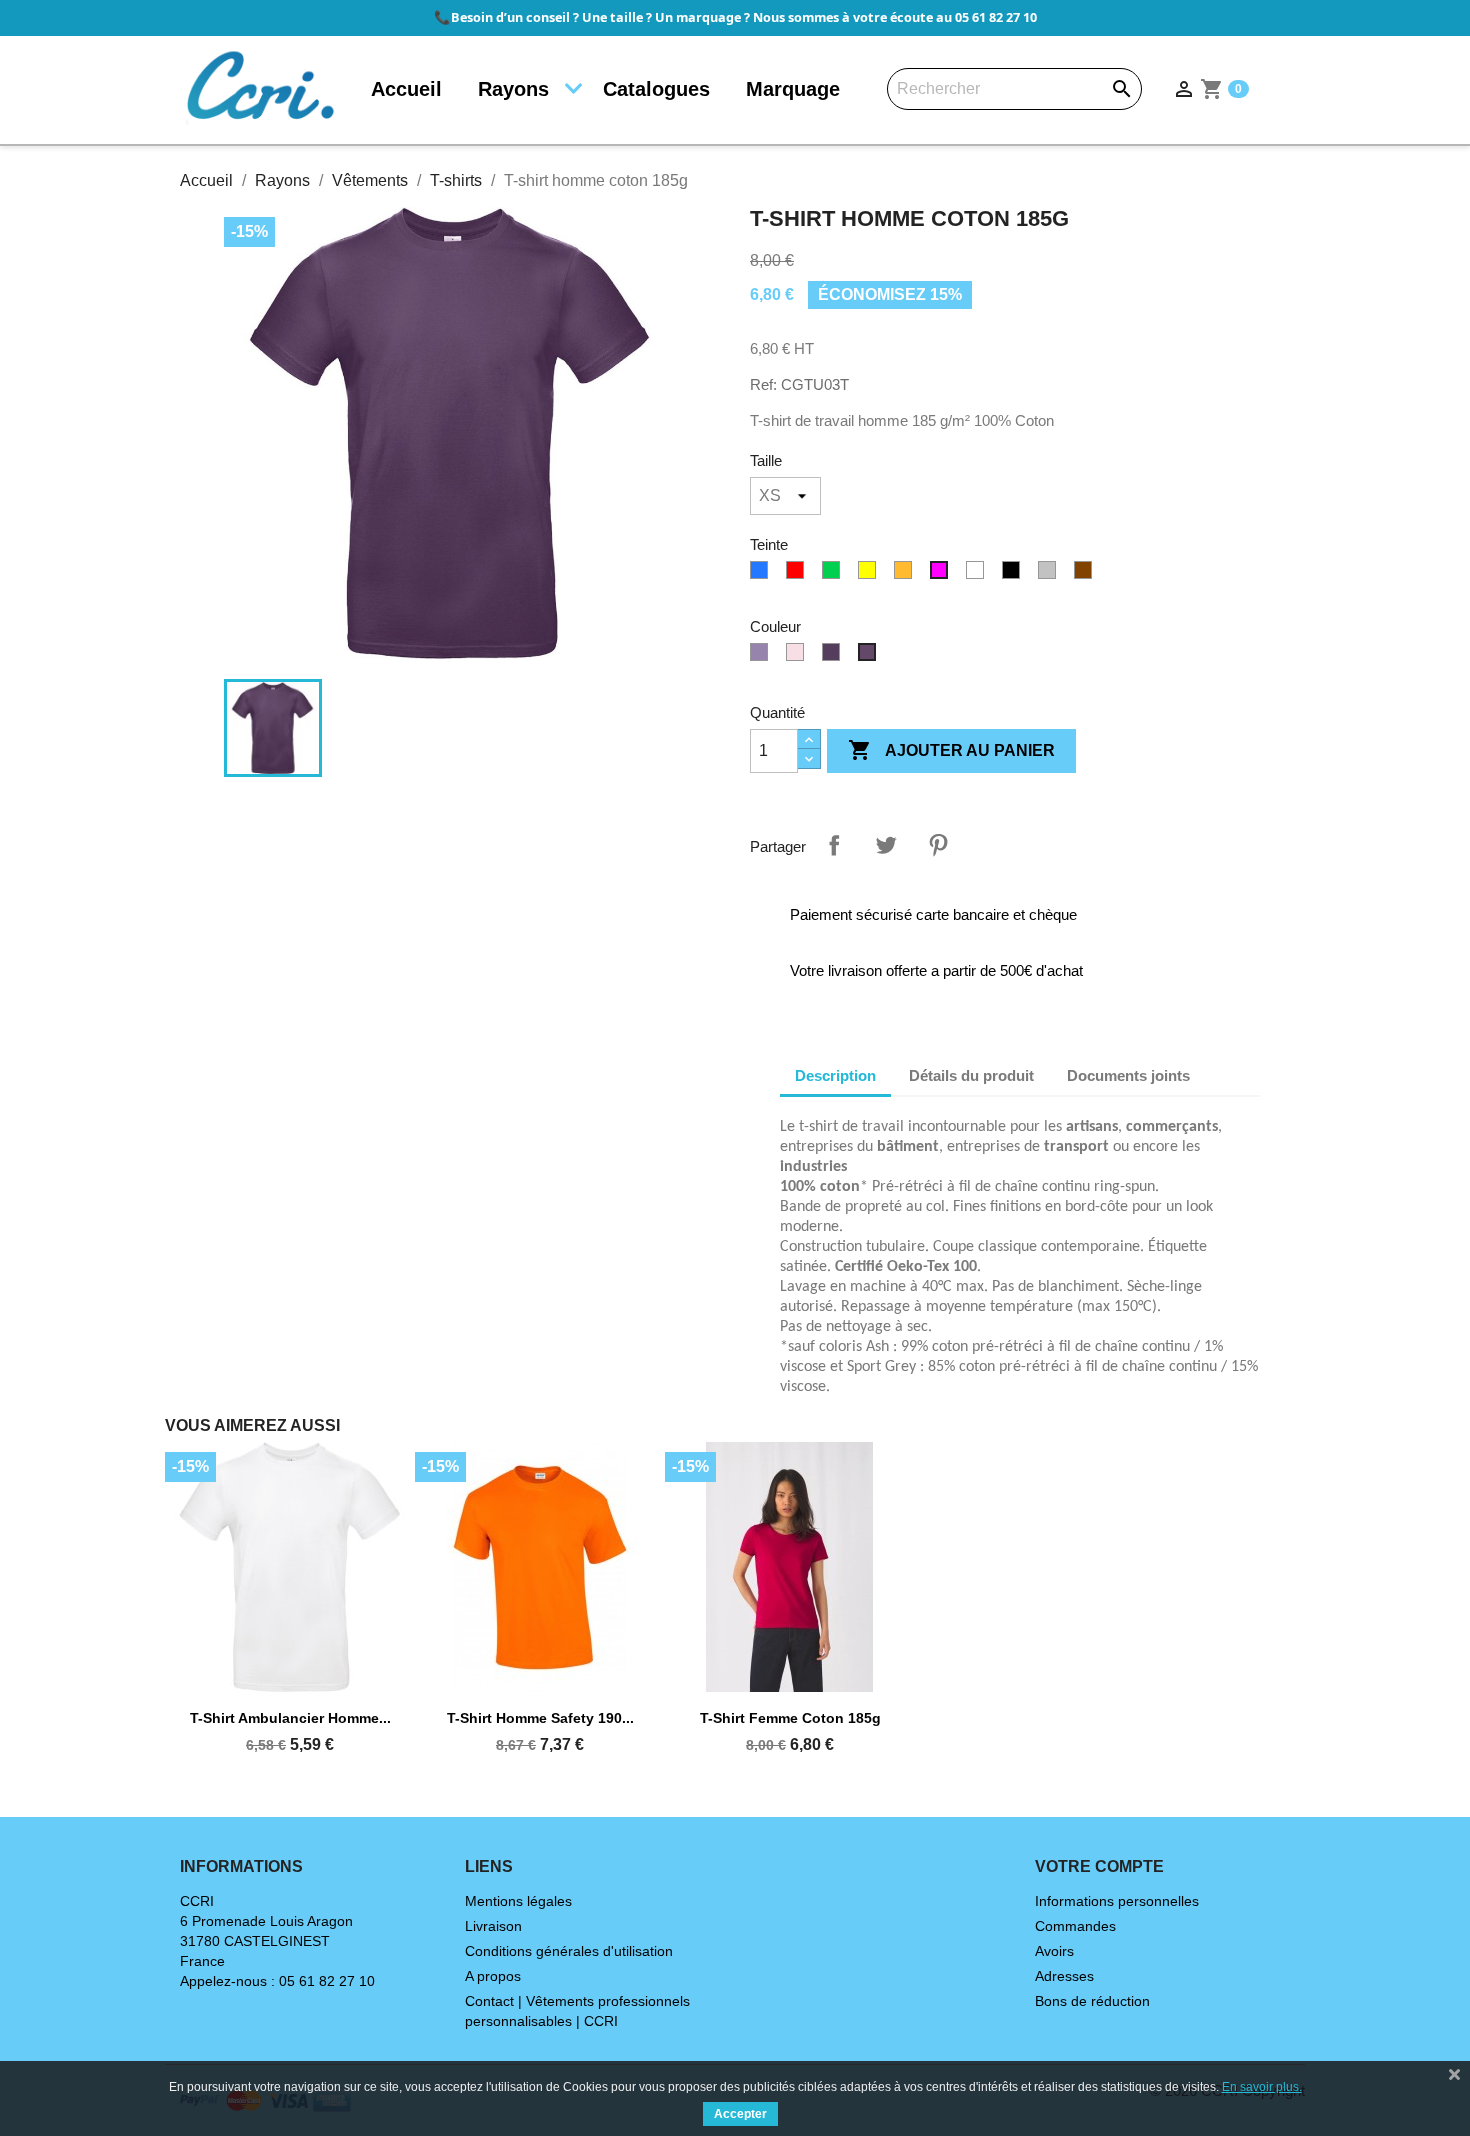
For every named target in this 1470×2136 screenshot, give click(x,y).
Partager (834, 845)
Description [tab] (835, 1075)
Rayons (513, 89)
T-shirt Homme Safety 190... (540, 1718)
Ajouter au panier (951, 750)
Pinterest (938, 845)
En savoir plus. (1262, 2087)
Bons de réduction (1092, 2001)
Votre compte (1099, 1866)
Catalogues (656, 89)
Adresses (1064, 1976)
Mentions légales (518, 1901)
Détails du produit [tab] (971, 1075)
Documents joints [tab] (1128, 1075)
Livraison (493, 1926)
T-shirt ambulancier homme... (290, 1718)
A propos (493, 1976)
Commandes (1075, 1926)
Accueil (406, 89)
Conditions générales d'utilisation (569, 1951)
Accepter (740, 2114)
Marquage (793, 89)
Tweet (886, 845)
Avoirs (1054, 1951)
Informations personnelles (1117, 1901)
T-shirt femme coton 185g (790, 1718)
